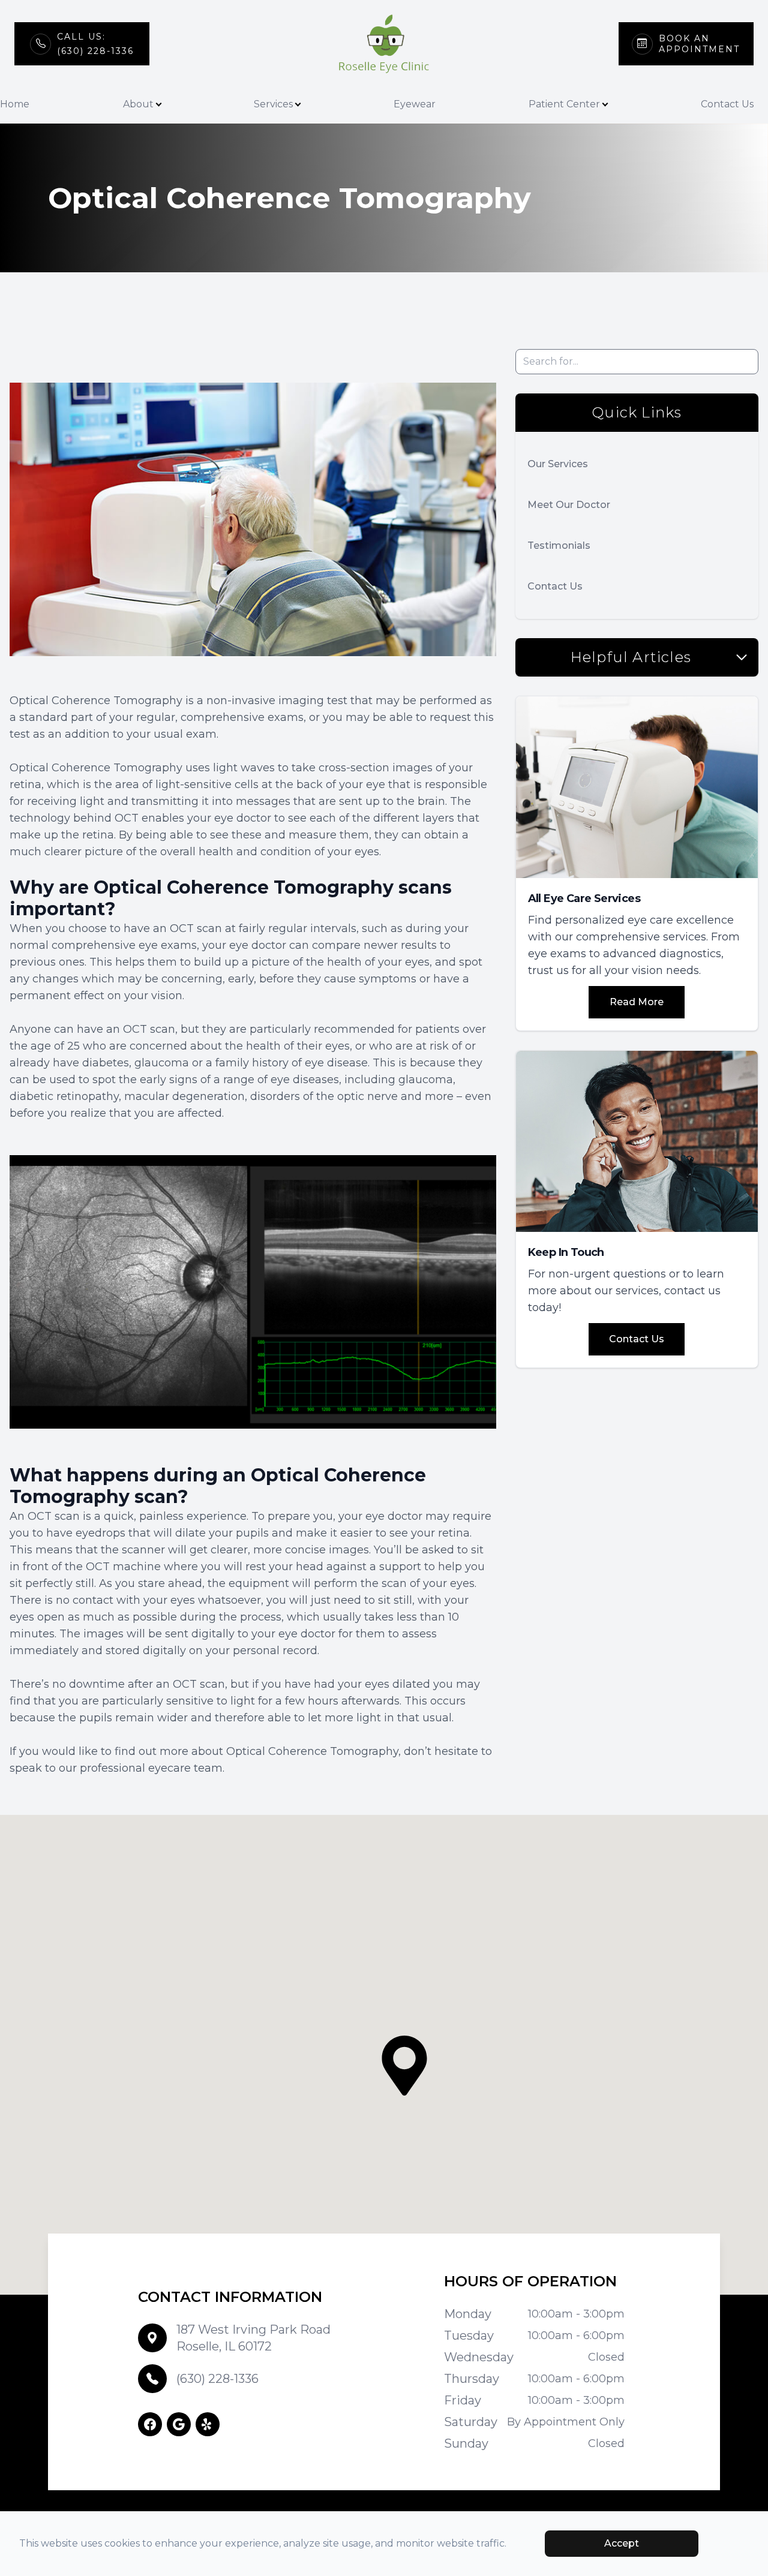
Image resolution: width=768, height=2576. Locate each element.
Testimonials (559, 545)
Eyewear (415, 104)
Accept (622, 2543)
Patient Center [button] (564, 104)
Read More (637, 1002)
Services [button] (273, 104)
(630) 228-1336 (217, 2379)
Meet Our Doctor (569, 505)
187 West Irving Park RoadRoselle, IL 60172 (253, 2338)
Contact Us (727, 104)
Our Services (558, 464)
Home (15, 104)
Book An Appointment (699, 44)
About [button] (138, 104)
